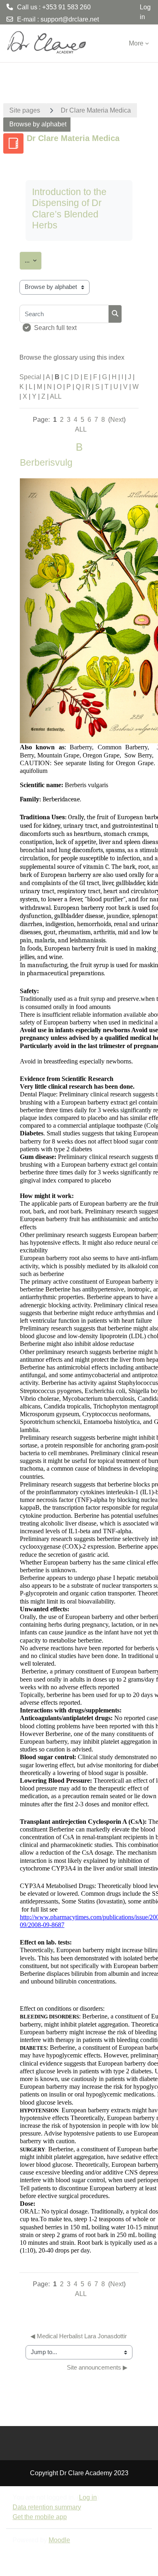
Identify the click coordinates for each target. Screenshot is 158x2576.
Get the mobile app (40, 2517)
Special (30, 377)
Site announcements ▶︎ (97, 2368)
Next (117, 420)
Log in (145, 12)
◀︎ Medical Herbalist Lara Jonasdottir (79, 2336)
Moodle (59, 2540)
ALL (56, 396)
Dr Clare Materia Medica (96, 110)
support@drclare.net (70, 19)
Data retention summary (47, 2507)
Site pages (25, 110)
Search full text (55, 328)
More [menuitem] (136, 43)
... (33, 260)
